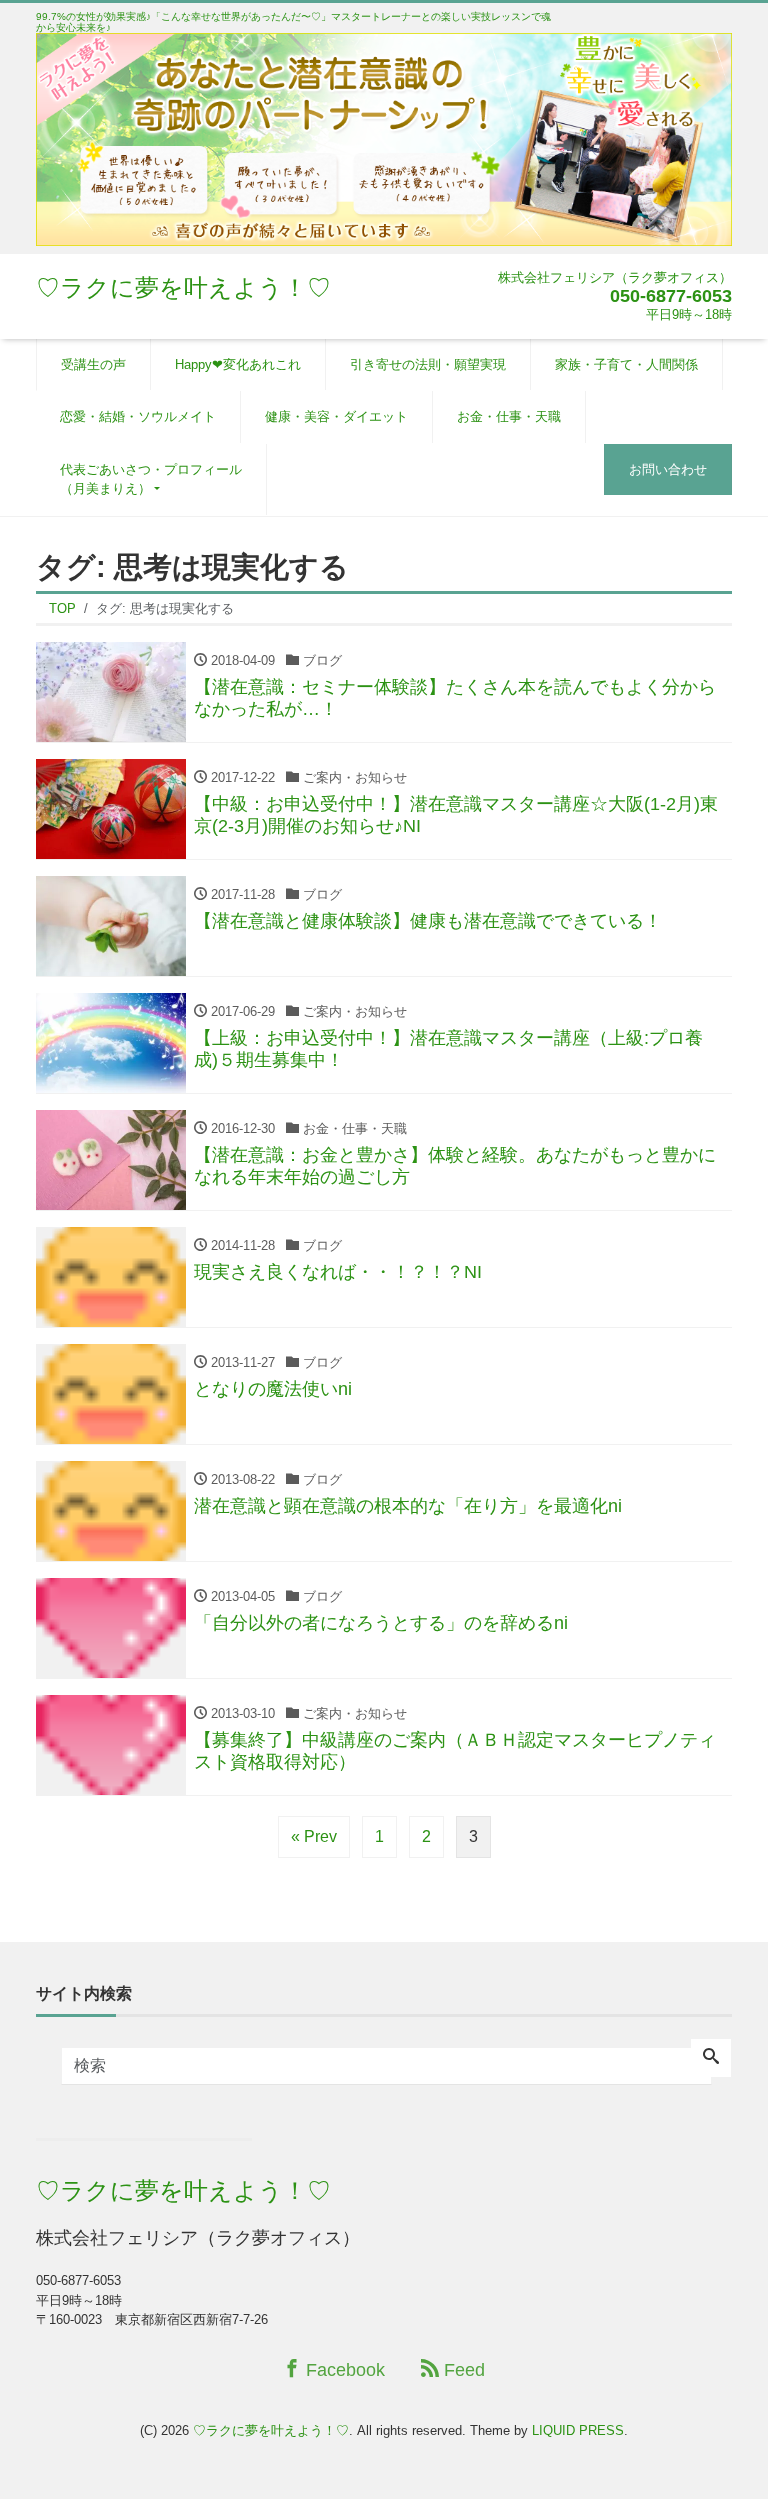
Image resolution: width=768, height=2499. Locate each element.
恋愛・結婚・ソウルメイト (138, 416)
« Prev (314, 1836)
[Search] (711, 2058)
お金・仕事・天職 (509, 416)
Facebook (343, 2370)
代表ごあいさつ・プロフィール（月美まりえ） (151, 479)
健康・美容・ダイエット (336, 416)
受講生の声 (93, 364)
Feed (462, 2370)
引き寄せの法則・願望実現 (428, 364)
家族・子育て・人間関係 (626, 364)
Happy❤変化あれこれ (238, 364)
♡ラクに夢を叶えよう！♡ (183, 287)
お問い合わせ (668, 469)
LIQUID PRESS (578, 2430)
